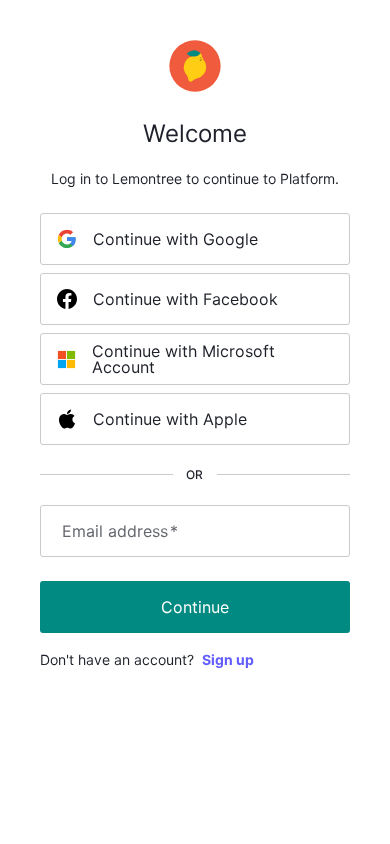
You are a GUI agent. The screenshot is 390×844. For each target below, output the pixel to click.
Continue (195, 607)
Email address (120, 531)
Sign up (228, 659)
